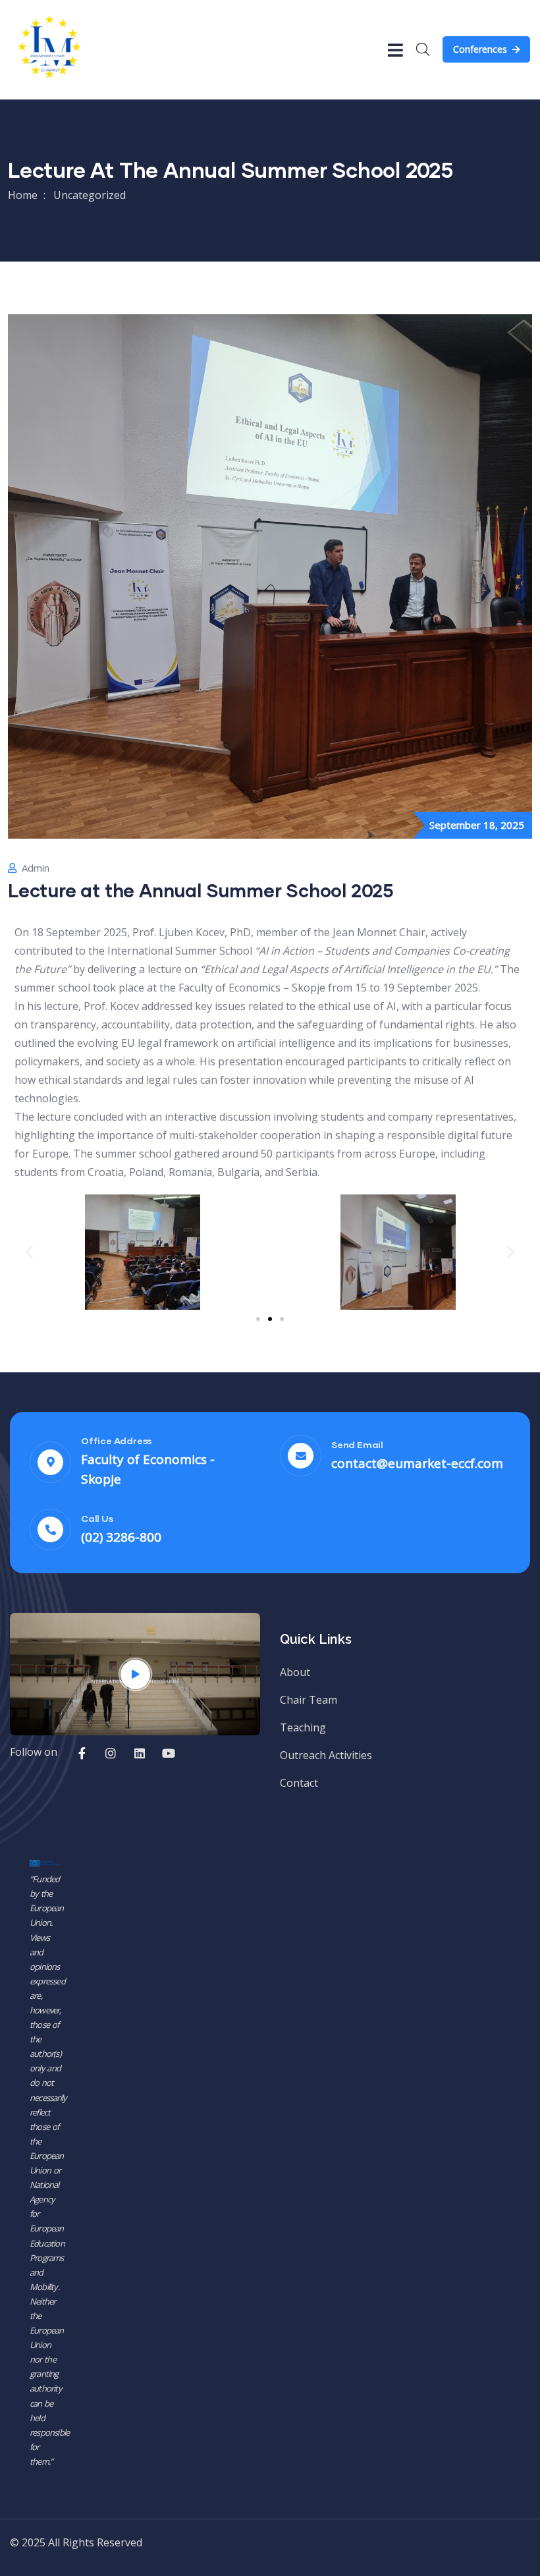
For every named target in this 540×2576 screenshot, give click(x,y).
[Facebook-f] (82, 1753)
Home (23, 195)
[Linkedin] (140, 1753)
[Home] (49, 49)
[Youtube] (169, 1753)
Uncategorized (90, 195)
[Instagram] (111, 1753)
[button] (29, 1252)
